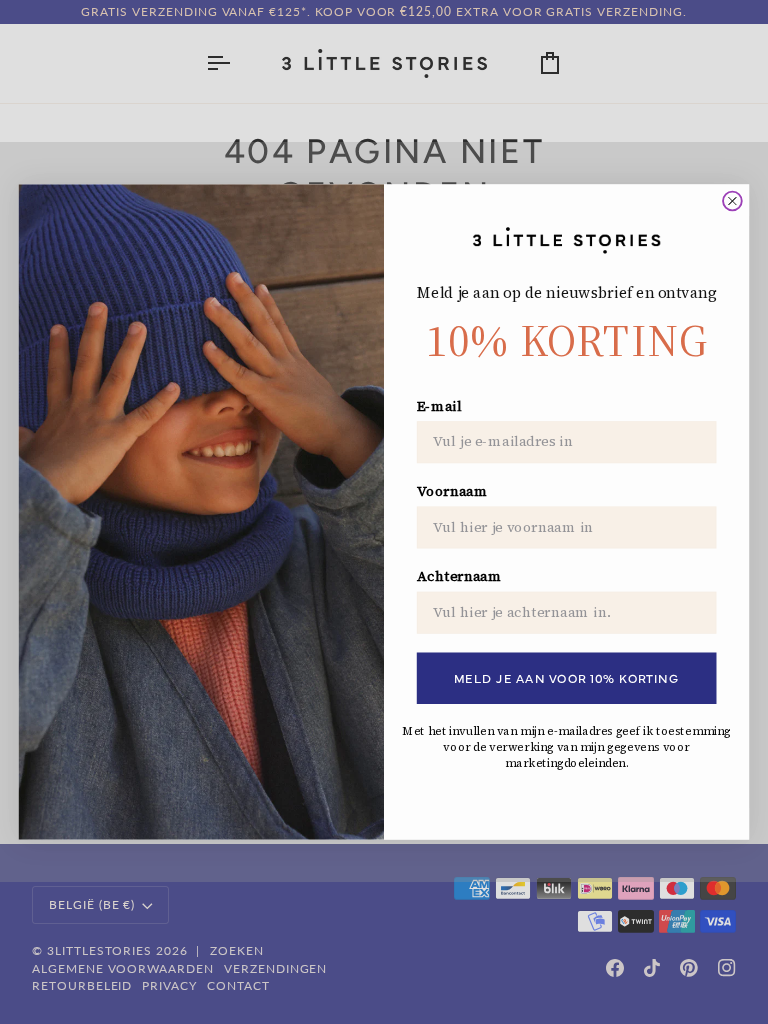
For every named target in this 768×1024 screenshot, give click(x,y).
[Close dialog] (732, 201)
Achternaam (459, 576)
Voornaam (452, 491)
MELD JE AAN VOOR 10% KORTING (566, 677)
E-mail (439, 406)
